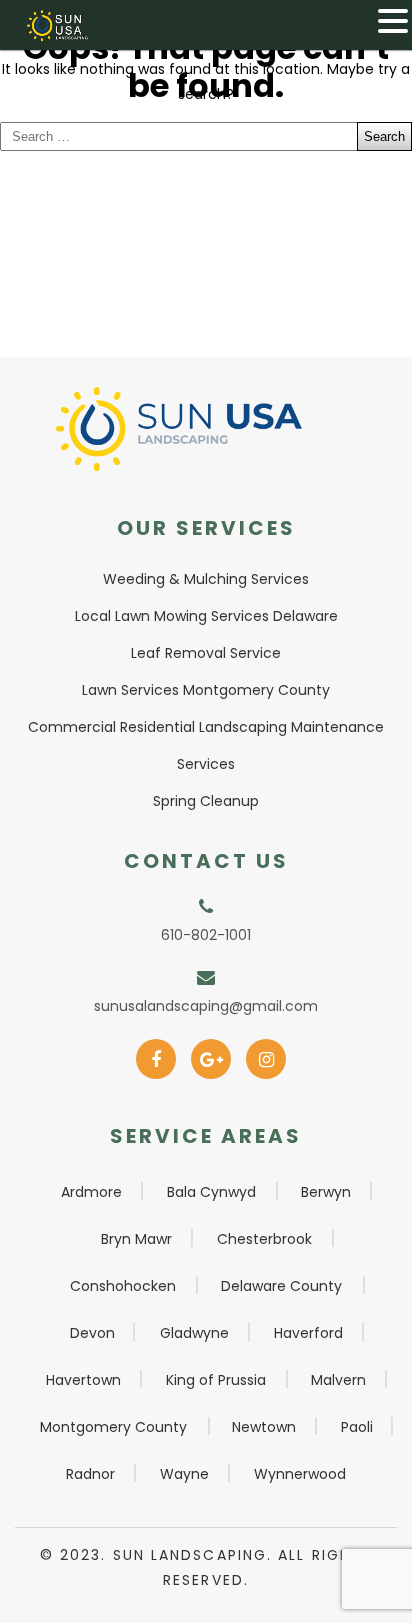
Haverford (308, 1333)
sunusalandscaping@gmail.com (206, 1006)
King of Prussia (216, 1380)
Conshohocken (123, 1286)
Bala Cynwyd (211, 1192)
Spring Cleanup (206, 801)
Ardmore (91, 1192)
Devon (92, 1333)
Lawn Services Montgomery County (206, 690)
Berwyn (326, 1192)
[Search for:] (206, 136)
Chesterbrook (264, 1239)
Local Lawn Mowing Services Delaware (206, 616)
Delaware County (281, 1286)
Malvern (338, 1380)
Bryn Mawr (136, 1239)
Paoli (357, 1427)
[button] (393, 21)
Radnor (90, 1474)
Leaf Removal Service (206, 653)
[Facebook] (156, 1053)
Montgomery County (113, 1427)
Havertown (83, 1380)
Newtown (264, 1427)
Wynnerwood (300, 1474)
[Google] (211, 1053)
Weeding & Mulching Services (206, 579)
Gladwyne (194, 1333)
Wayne (184, 1474)
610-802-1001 (206, 935)
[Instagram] (266, 1053)
